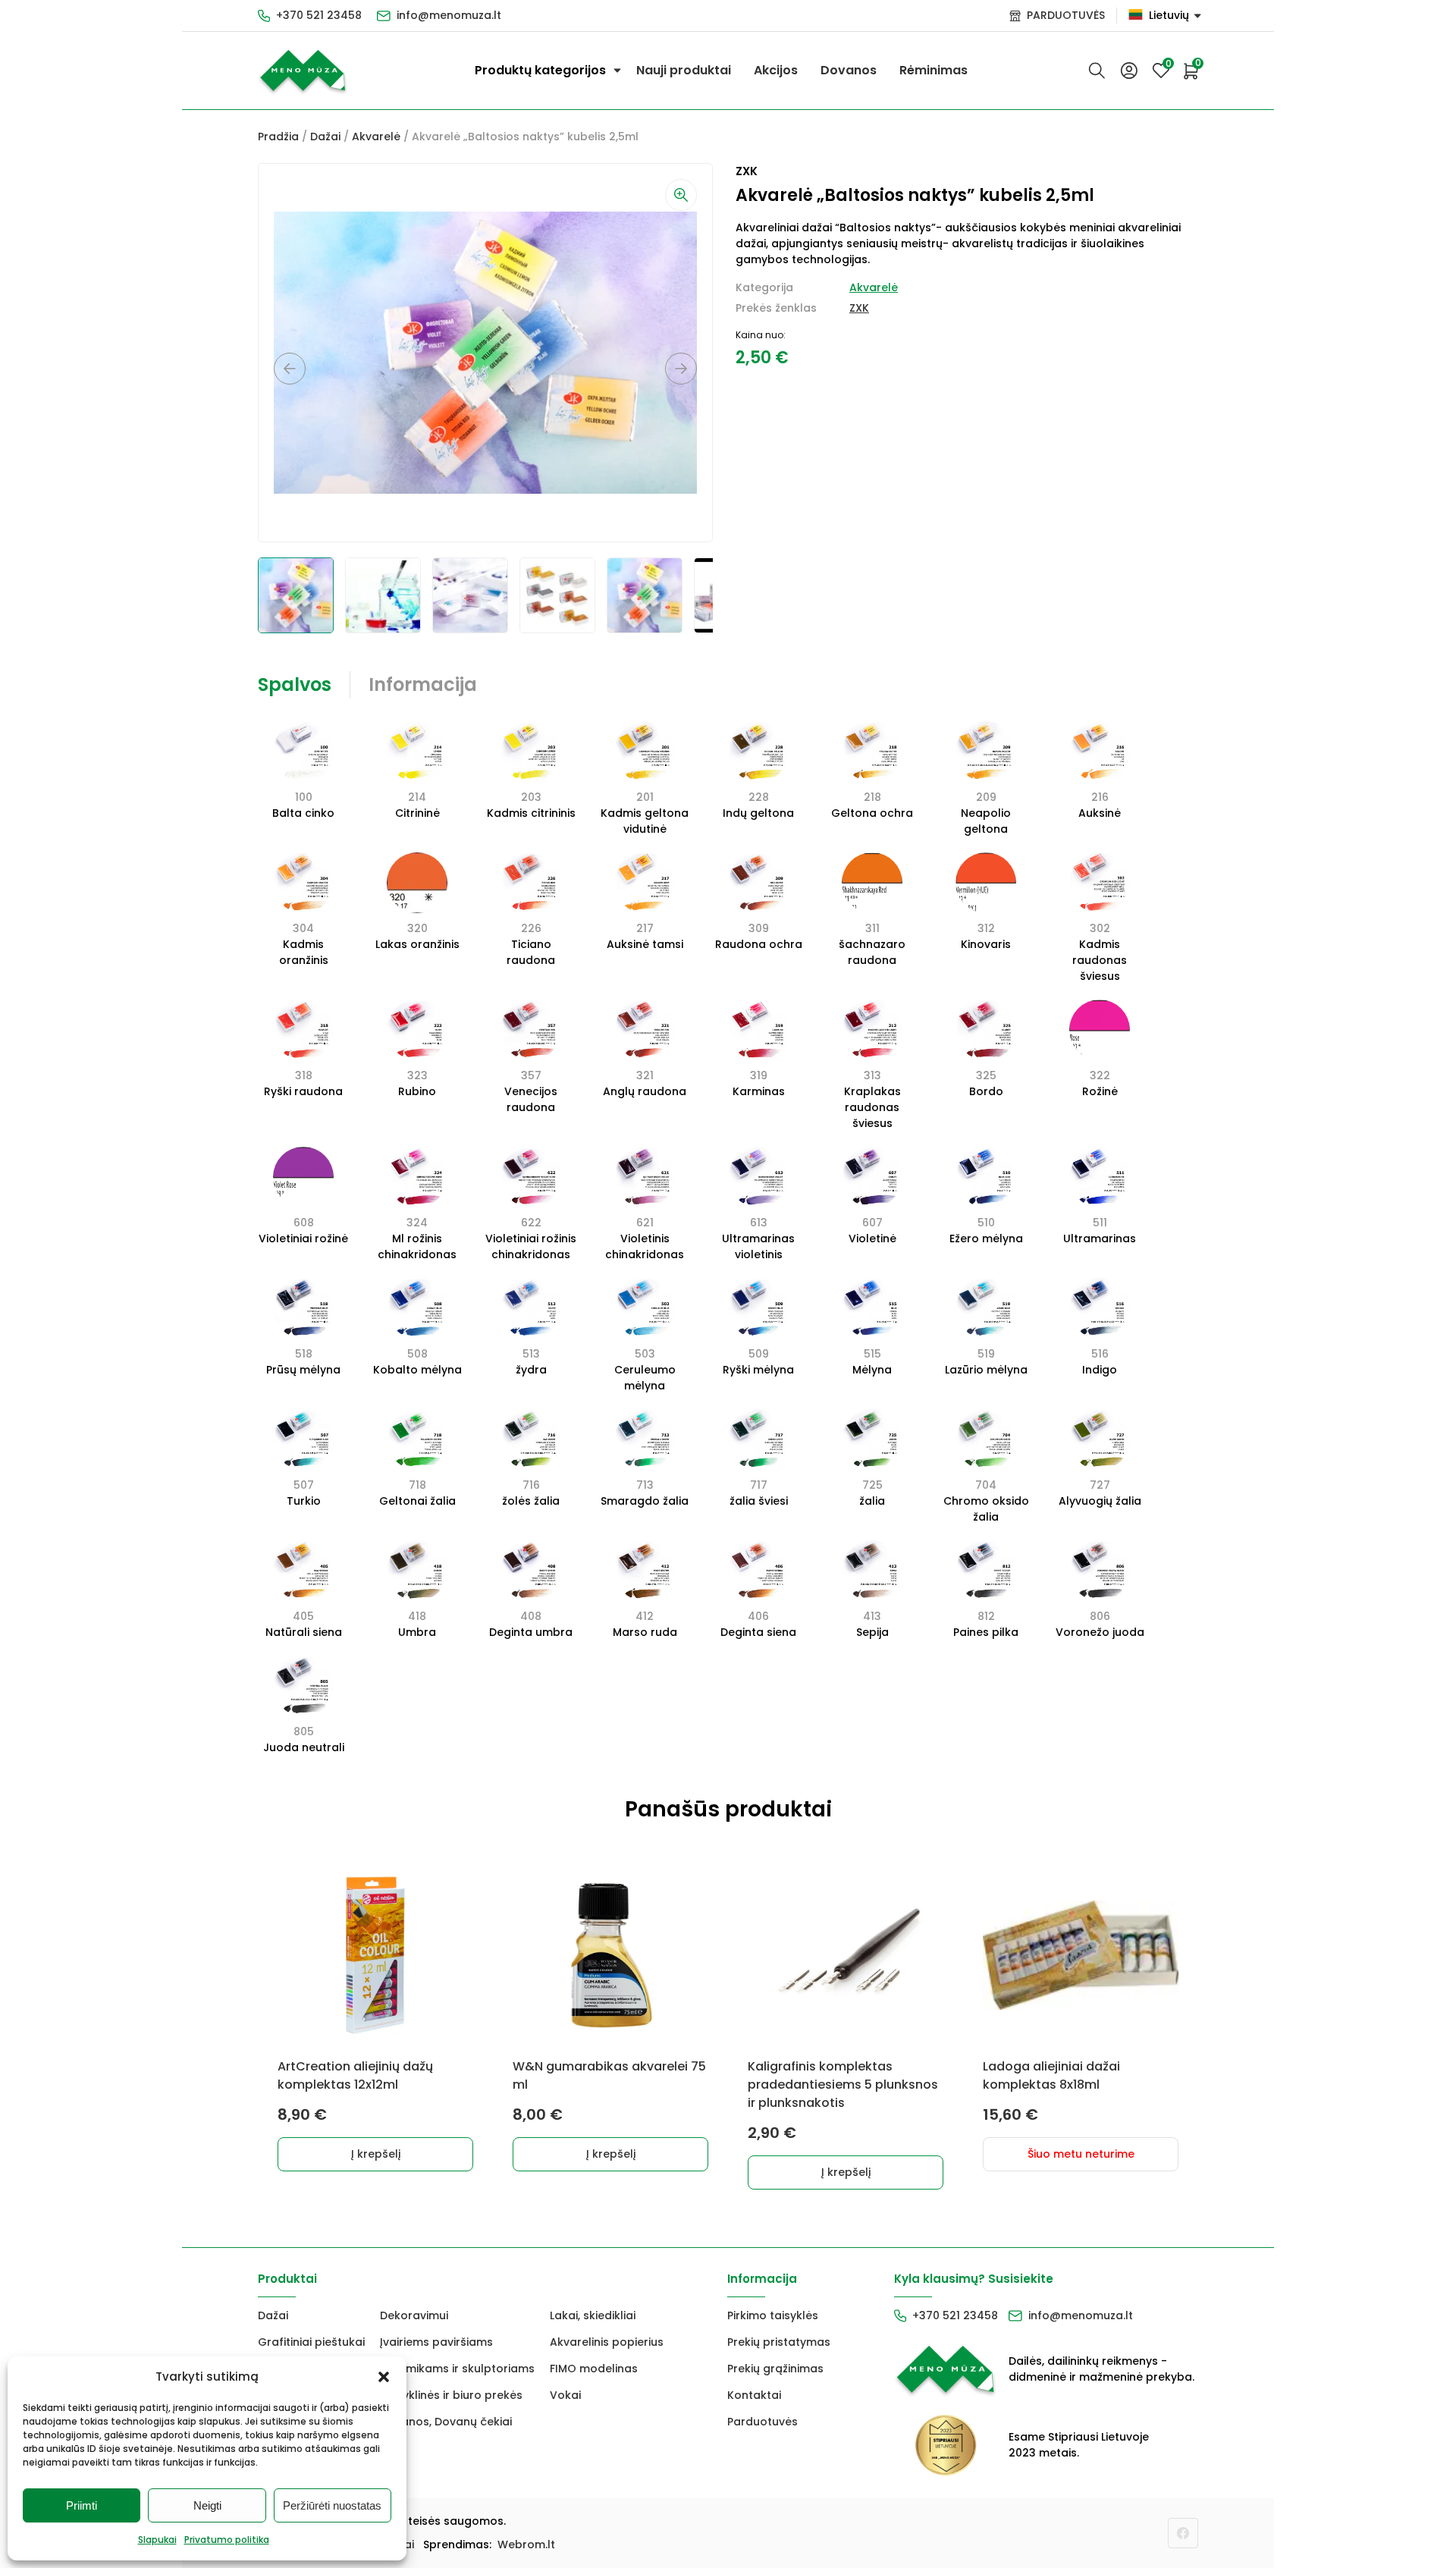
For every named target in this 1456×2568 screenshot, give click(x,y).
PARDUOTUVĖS (1066, 15)
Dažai (325, 137)
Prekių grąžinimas (775, 2369)
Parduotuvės (763, 2422)
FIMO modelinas (594, 2369)
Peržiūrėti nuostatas (332, 2505)
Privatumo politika (227, 2540)
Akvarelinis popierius (607, 2342)
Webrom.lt (526, 2544)
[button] (384, 2377)
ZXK (859, 308)
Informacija (423, 684)
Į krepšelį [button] (376, 2154)
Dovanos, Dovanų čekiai (446, 2422)
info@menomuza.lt (449, 15)
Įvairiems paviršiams (436, 2342)
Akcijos (776, 70)
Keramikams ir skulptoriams (457, 2369)
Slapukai (157, 2540)
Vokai (565, 2395)
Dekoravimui (414, 2315)
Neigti (207, 2505)
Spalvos (295, 684)
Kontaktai (754, 2395)
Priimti (82, 2505)
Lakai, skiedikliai (593, 2315)
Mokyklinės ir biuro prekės (451, 2395)
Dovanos (849, 70)
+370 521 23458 (319, 15)
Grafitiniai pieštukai (311, 2342)
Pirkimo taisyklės (773, 2315)
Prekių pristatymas (779, 2342)
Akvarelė (376, 137)
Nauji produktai (684, 70)
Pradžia (278, 137)
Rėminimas (934, 70)
